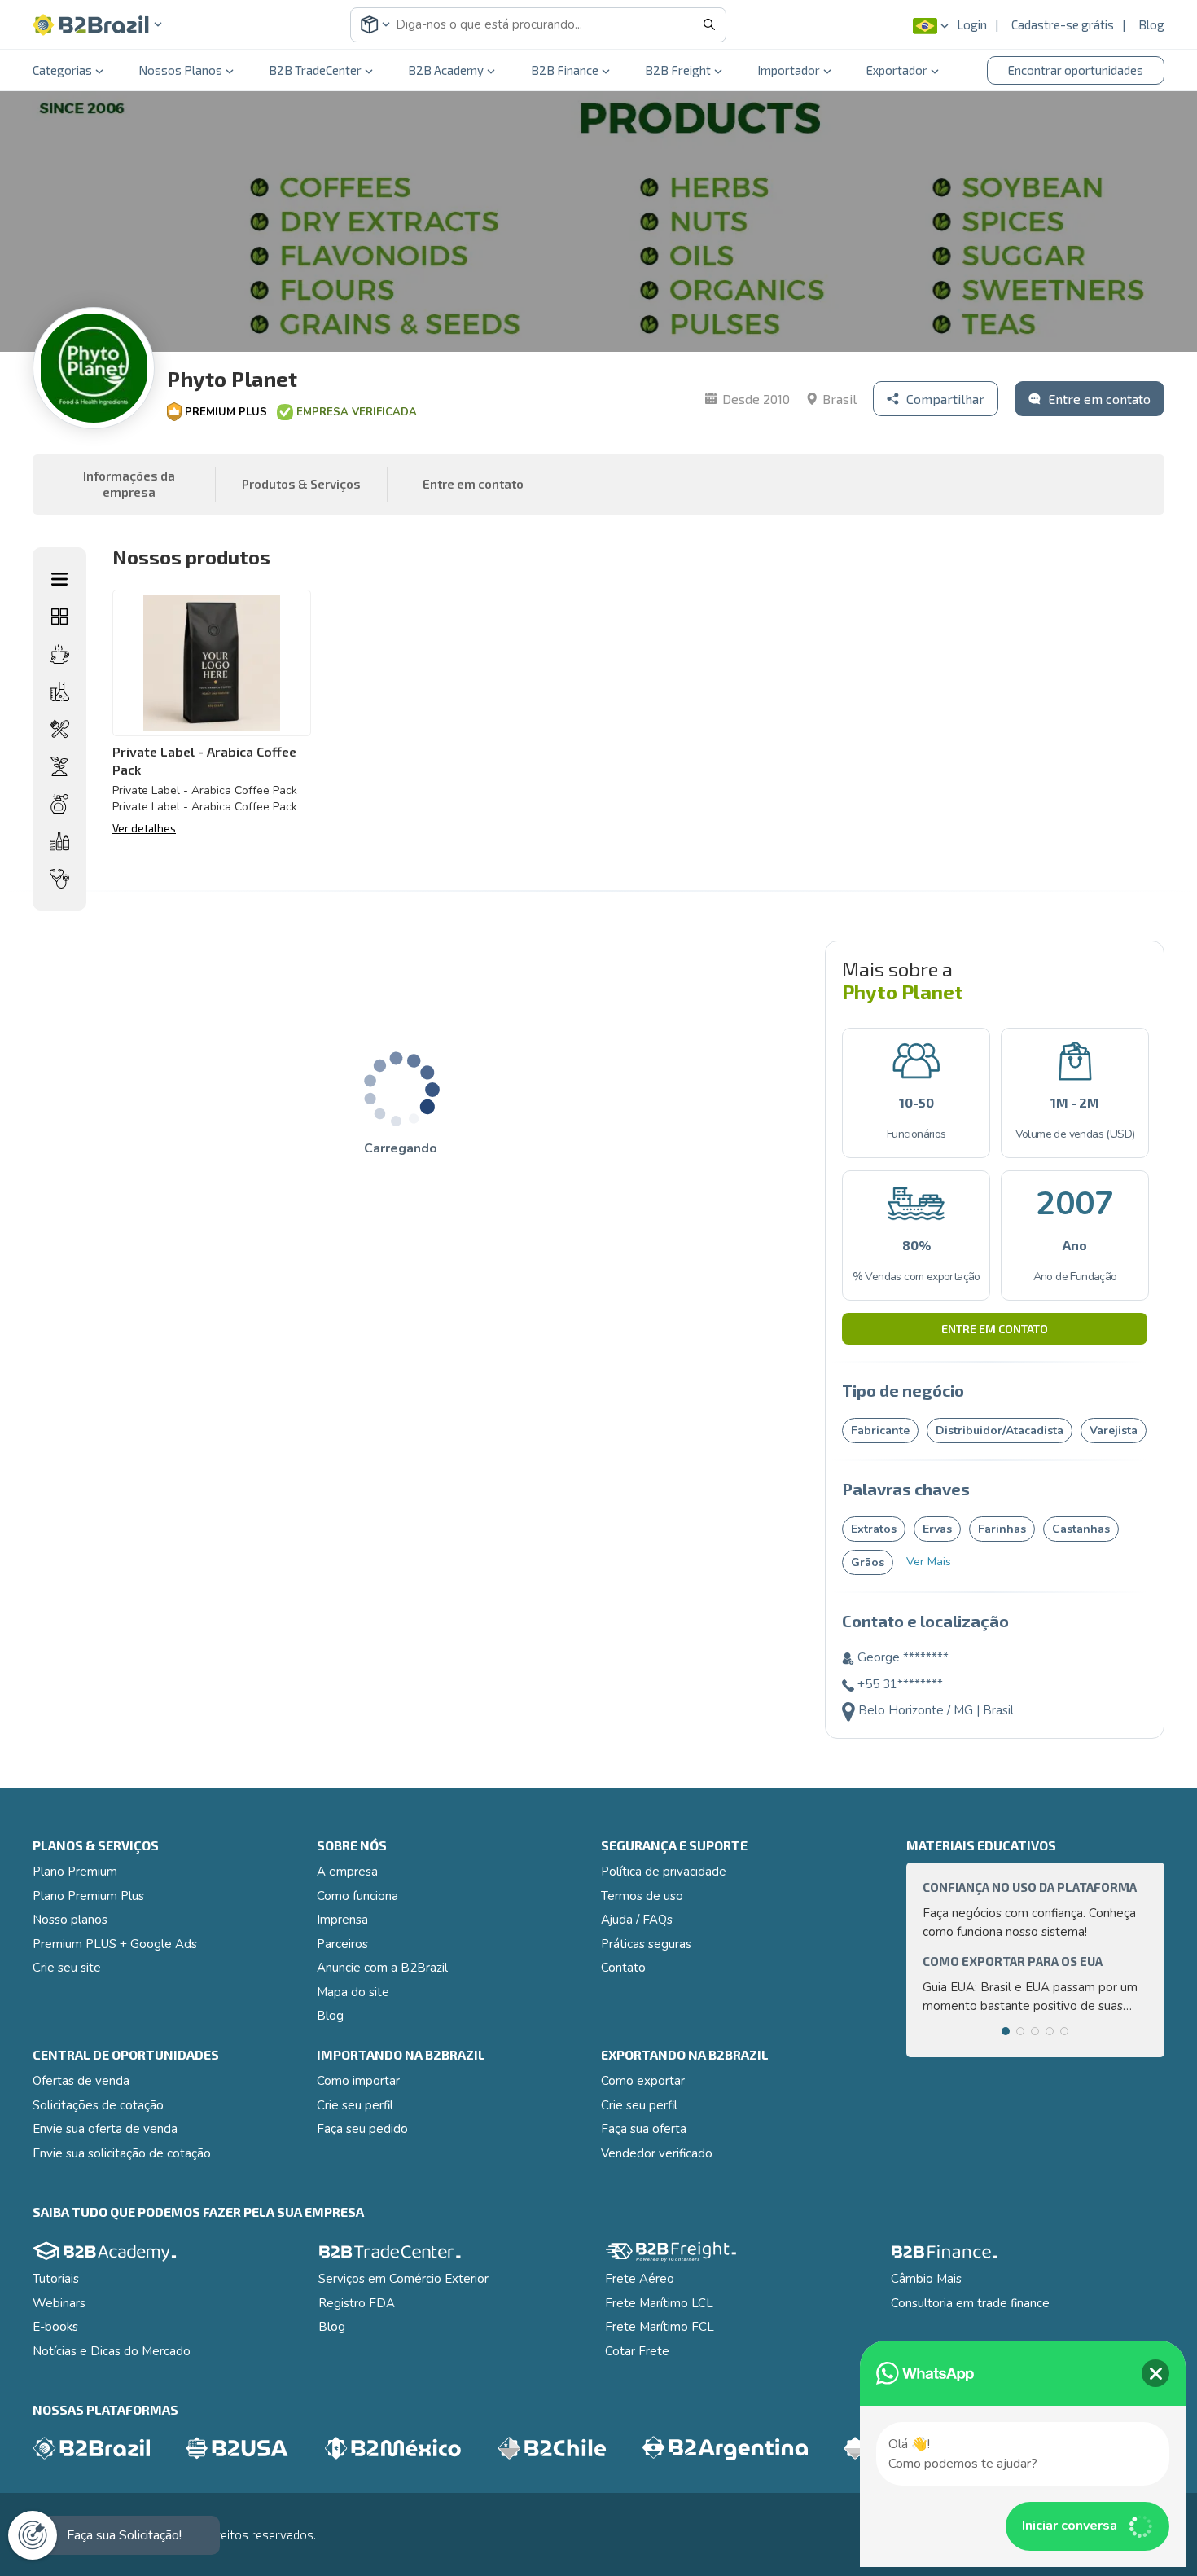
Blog (1151, 24)
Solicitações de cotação (98, 2105)
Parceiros (342, 1944)
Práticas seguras (646, 1944)
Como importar (358, 2081)
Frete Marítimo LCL (659, 2303)
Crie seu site (67, 1968)
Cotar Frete (637, 2351)
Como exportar (643, 2081)
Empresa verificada (357, 412)
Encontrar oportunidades (1076, 70)
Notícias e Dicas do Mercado (112, 2351)
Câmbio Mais (926, 2279)
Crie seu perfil (355, 2105)
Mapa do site (353, 1992)
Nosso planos (70, 1920)
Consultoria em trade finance (970, 2303)
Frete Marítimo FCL (660, 2327)
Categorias (62, 70)
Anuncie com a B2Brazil (382, 1968)
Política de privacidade (664, 1872)
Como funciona (357, 1896)
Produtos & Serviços (301, 484)
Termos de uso (642, 1896)
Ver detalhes (144, 828)
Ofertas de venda (81, 2081)
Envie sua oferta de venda (105, 2129)
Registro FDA (357, 2303)
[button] (98, 25)
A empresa (347, 1872)
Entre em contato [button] (473, 484)
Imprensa (342, 1920)
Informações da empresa (129, 484)
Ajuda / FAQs (637, 1920)
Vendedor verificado (657, 2153)
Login (972, 24)
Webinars (59, 2303)
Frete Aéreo (640, 2279)
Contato (623, 1968)
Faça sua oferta (644, 2129)
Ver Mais (929, 1562)
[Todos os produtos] (59, 617)
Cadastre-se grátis (1063, 24)
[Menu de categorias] (59, 579)
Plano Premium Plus (88, 1896)
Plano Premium (75, 1872)
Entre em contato (995, 1329)
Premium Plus (226, 412)
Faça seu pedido (362, 2129)
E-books (55, 2327)
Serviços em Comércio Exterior (403, 2279)
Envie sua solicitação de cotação (122, 2153)
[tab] (1006, 2031)
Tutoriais (56, 2279)
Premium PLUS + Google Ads (115, 1944)
